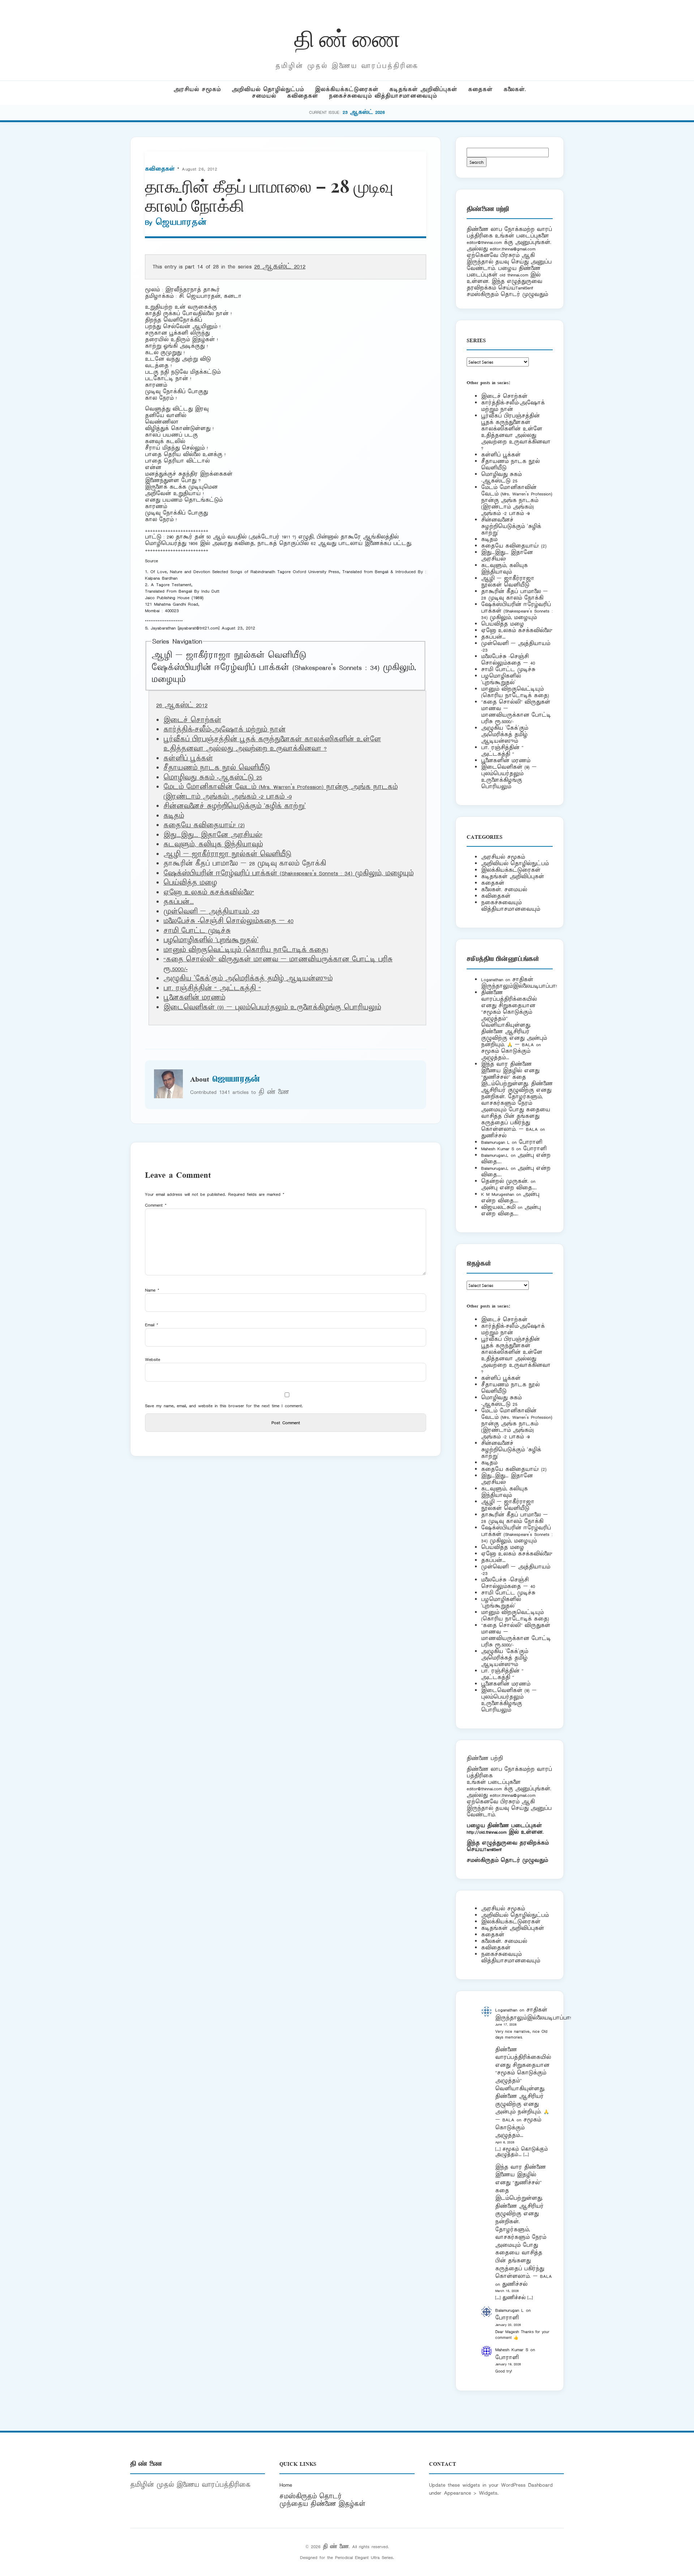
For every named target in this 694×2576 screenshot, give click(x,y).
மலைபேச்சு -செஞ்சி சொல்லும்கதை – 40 (228, 921)
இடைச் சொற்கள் (192, 720)
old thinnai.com (514, 275)
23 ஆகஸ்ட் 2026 (364, 112)
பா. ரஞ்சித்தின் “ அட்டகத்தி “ (212, 988)
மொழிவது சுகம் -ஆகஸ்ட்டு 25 (213, 778)
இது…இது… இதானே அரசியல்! (213, 835)
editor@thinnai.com (484, 242)
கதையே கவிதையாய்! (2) (204, 825)
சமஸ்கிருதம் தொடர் (310, 2496)
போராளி (530, 1142)
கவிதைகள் (303, 96)
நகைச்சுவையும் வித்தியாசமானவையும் (383, 96)
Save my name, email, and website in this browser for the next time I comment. (224, 1406)
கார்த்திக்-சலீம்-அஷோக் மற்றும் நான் (224, 730)
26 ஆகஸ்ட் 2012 (280, 267)
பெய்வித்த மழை (190, 883)
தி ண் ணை (347, 37)
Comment (156, 1205)
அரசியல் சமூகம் (197, 89)
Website (153, 1359)
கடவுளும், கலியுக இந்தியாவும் (213, 845)
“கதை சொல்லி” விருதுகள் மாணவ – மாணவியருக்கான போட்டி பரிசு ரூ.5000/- (516, 712)
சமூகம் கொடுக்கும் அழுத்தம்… (506, 1054)
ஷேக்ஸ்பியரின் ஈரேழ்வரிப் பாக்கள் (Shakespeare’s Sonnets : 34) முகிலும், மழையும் (288, 873)
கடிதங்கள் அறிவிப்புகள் (423, 89)
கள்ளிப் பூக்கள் (188, 759)
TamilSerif (493, 1849)
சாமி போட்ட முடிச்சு (197, 931)
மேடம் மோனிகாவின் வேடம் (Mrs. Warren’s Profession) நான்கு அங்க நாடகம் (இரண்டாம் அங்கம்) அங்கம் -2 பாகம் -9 (280, 792)
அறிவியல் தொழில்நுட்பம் (268, 89)
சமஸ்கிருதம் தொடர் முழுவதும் (507, 1860)
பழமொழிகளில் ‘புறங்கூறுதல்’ (211, 940)
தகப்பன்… (179, 902)
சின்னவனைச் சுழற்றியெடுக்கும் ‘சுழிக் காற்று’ (235, 806)
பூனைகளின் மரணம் (194, 998)
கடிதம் (174, 816)
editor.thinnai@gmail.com (513, 249)
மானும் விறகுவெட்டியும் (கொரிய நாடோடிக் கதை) (246, 950)
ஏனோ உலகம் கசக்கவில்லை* (209, 893)
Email (152, 1325)
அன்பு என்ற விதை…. (509, 1188)
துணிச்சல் (494, 1136)
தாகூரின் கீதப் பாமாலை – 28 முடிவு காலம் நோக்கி (515, 595)
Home (286, 2485)
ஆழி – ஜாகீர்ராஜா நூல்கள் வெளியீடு (229, 656)
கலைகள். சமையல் (504, 890)
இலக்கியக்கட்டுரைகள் (347, 89)
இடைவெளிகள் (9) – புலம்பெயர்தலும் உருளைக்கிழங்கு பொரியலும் (272, 1008)
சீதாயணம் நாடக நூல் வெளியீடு (217, 768)
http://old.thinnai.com (487, 1832)
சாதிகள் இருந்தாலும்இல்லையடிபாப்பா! (519, 983)
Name (152, 1290)
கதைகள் (480, 89)
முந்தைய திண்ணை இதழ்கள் (322, 2504)
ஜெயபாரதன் (181, 223)
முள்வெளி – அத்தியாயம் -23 (211, 912)
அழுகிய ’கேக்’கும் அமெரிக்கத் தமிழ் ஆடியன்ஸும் (248, 979)
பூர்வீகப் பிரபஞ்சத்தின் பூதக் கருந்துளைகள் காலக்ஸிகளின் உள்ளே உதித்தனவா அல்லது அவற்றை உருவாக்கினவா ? (272, 744)
